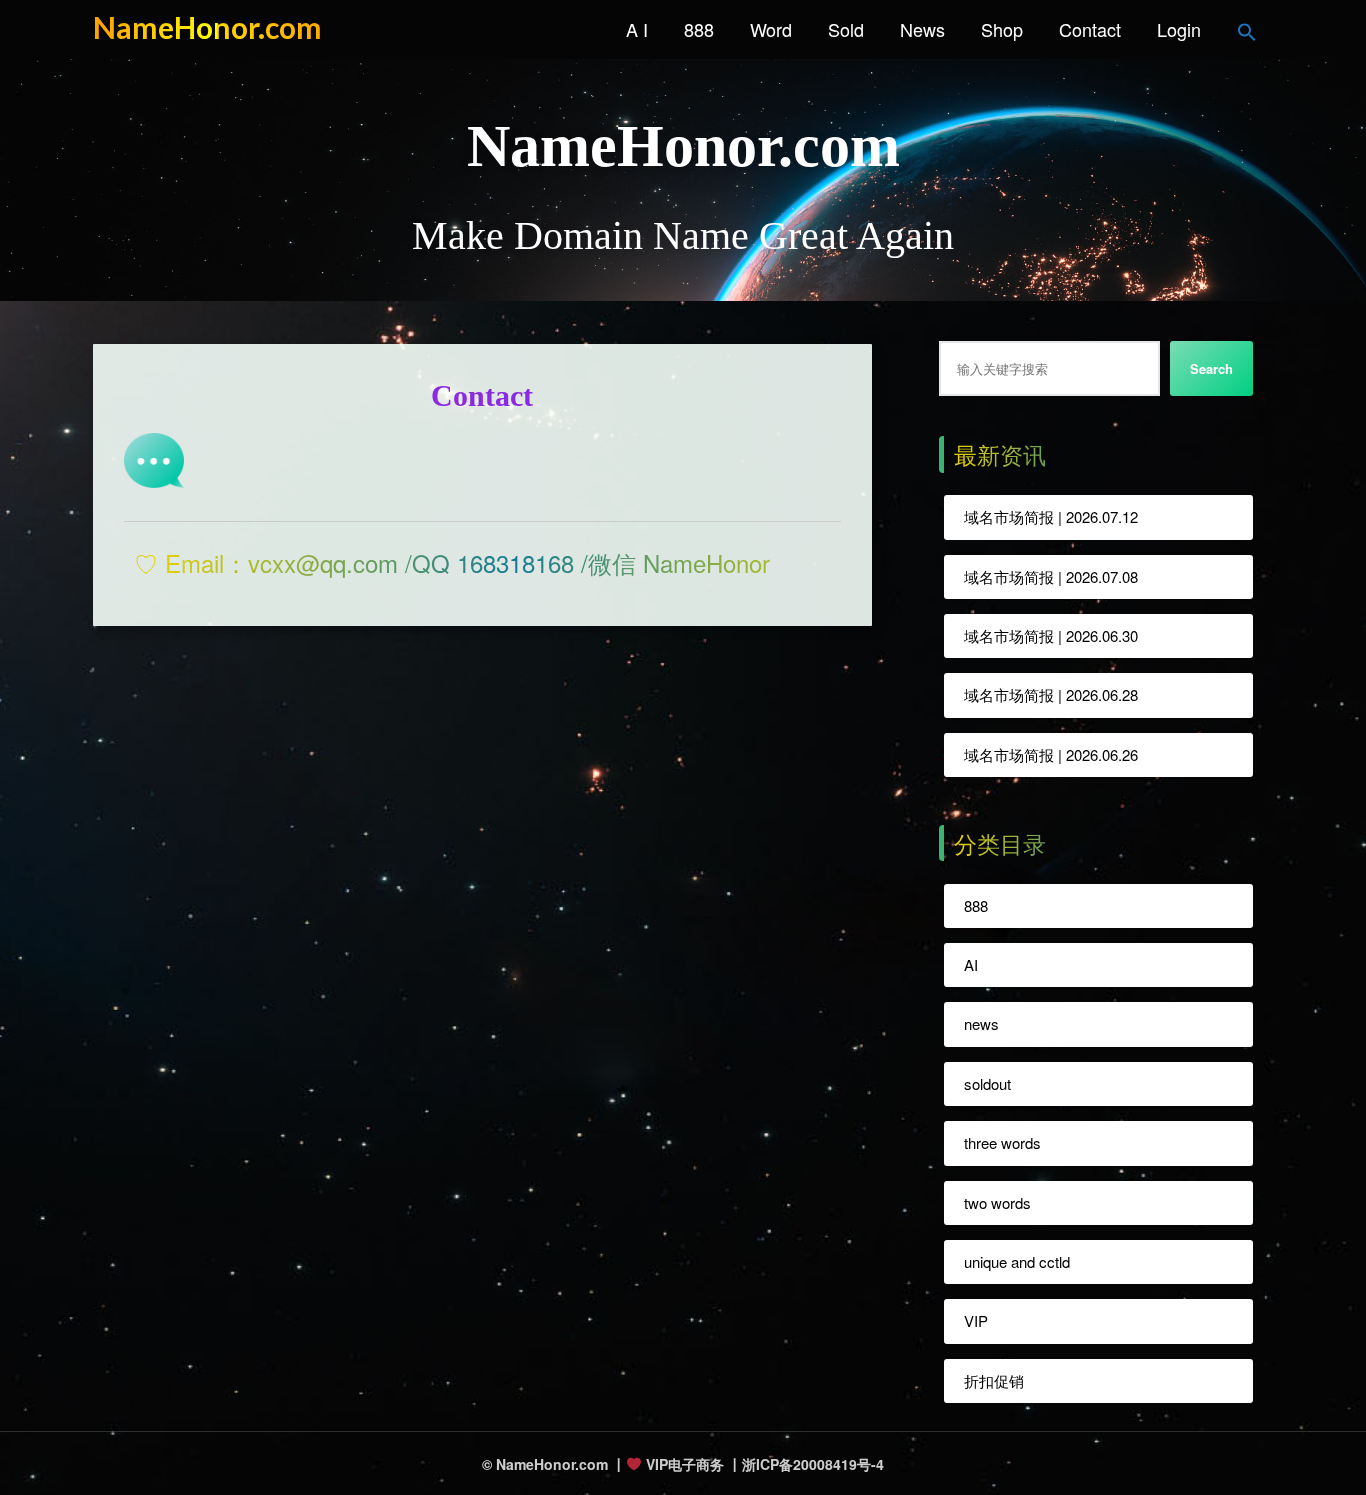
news (981, 1023)
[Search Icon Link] (1247, 29)
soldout (987, 1083)
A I (637, 29)
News (922, 29)
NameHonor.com (207, 27)
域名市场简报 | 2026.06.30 (1051, 635)
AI (971, 964)
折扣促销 (994, 1380)
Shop (1002, 29)
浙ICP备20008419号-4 (813, 1463)
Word (771, 29)
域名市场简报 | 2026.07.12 (1051, 516)
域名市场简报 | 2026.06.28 (1051, 694)
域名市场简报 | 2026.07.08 (1051, 576)
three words (1002, 1142)
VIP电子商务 (683, 1464)
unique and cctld (1017, 1261)
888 (699, 29)
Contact (1090, 29)
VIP (976, 1320)
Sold (846, 29)
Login (1179, 29)
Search (1211, 368)
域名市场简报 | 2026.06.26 (1051, 754)
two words (997, 1202)
